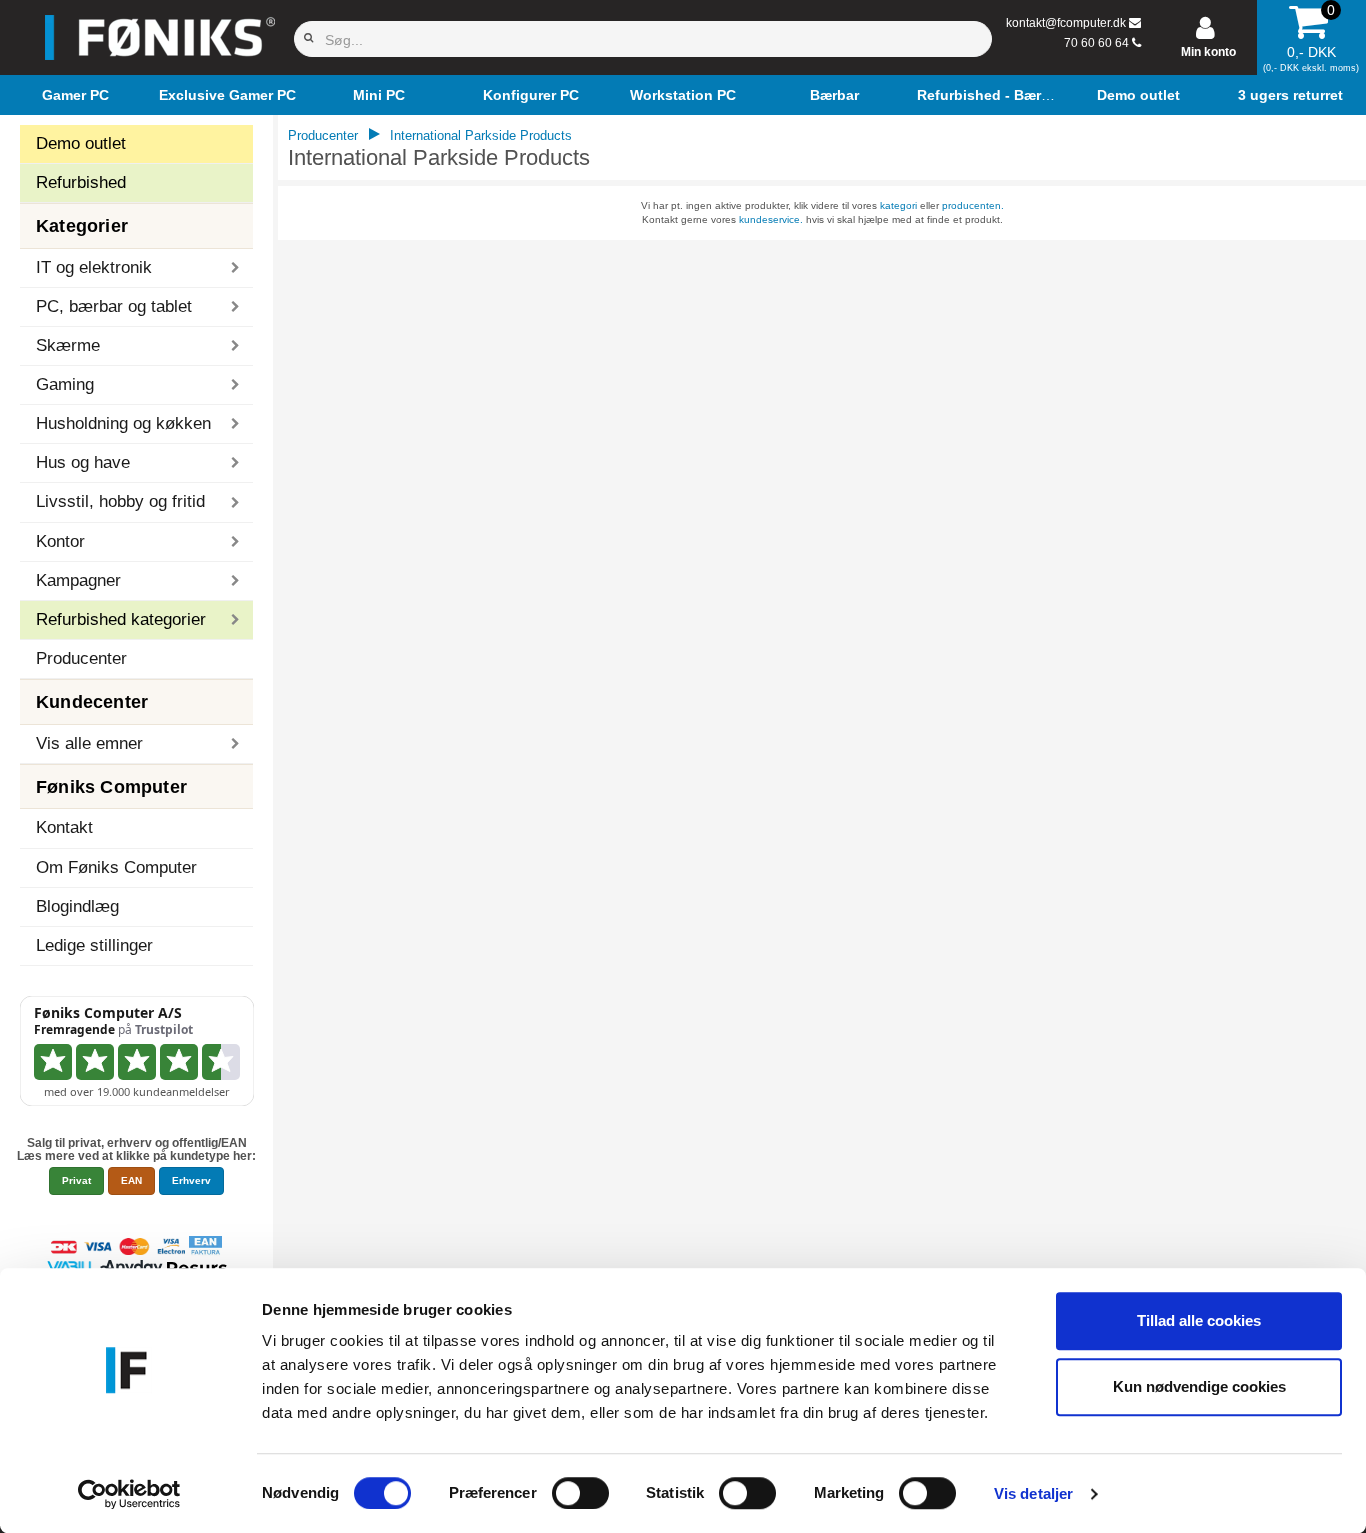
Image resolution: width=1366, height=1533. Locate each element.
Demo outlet (81, 143)
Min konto (1208, 52)
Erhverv (191, 1180)
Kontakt (64, 827)
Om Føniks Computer (116, 867)
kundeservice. (771, 219)
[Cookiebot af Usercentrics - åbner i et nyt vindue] (129, 1494)
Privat (76, 1180)
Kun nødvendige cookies (1199, 1386)
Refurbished (81, 182)
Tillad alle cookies (1199, 1320)
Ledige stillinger (94, 945)
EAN (131, 1180)
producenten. (973, 205)
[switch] (580, 1493)
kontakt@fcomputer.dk (1066, 23)
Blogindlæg (77, 906)
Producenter (81, 658)
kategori (898, 205)
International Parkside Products (481, 135)
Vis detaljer (1033, 1493)
